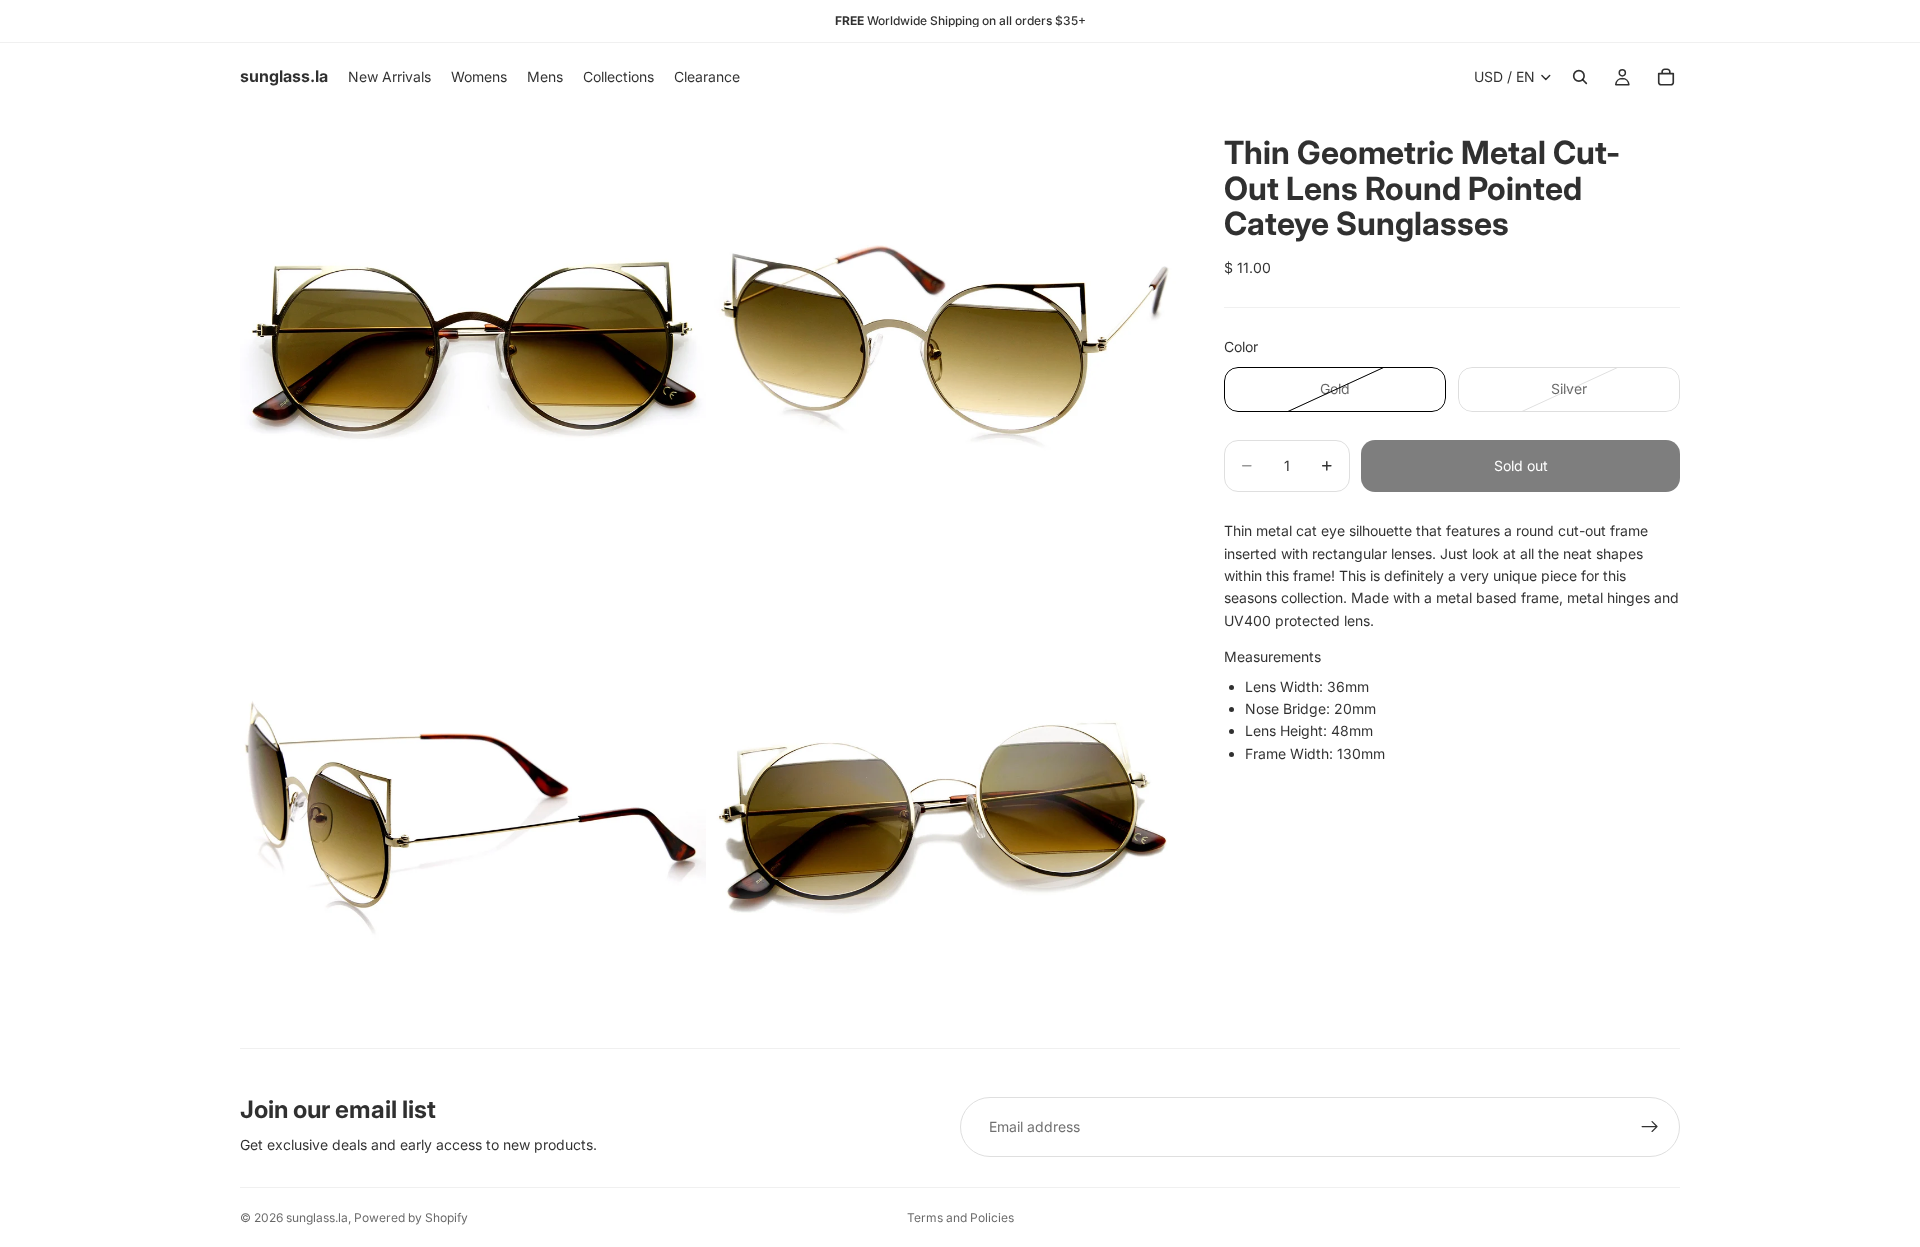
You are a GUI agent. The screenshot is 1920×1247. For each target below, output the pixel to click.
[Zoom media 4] (943, 814)
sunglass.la (317, 1217)
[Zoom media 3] (473, 814)
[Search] (1580, 77)
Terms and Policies (960, 1217)
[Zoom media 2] (943, 344)
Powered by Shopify (411, 1217)
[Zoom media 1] (473, 344)
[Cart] (1666, 77)
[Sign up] (1650, 1127)
